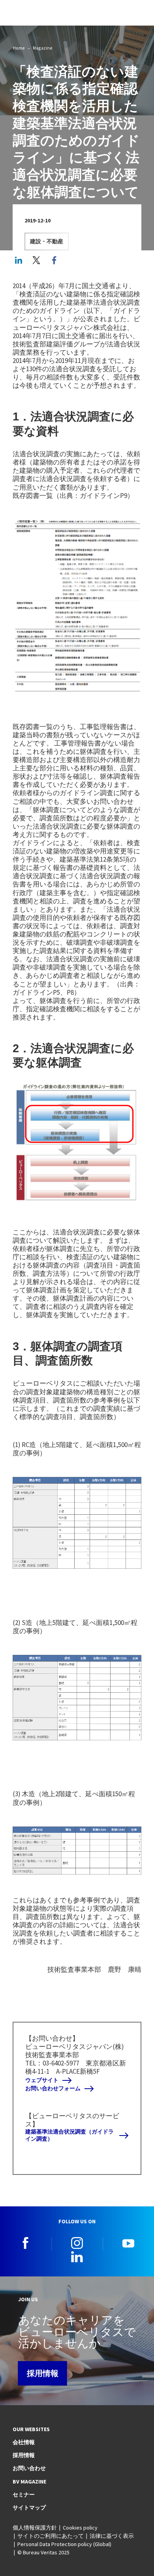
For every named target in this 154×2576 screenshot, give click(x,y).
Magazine (43, 48)
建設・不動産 (47, 241)
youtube (128, 2243)
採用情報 (43, 2373)
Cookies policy (80, 2528)
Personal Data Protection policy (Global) (64, 2544)
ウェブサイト (42, 2080)
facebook (26, 2243)
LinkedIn (19, 260)
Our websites (31, 2429)
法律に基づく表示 (112, 2536)
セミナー (24, 2495)
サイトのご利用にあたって (51, 2536)
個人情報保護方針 (35, 2528)
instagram (77, 2243)
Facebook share (54, 260)
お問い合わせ (29, 2468)
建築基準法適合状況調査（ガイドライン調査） (69, 2135)
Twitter (36, 260)
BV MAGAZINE (29, 2482)
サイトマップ (29, 2508)
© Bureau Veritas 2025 (43, 2552)
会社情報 (24, 2442)
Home (19, 48)
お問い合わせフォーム (53, 2088)
